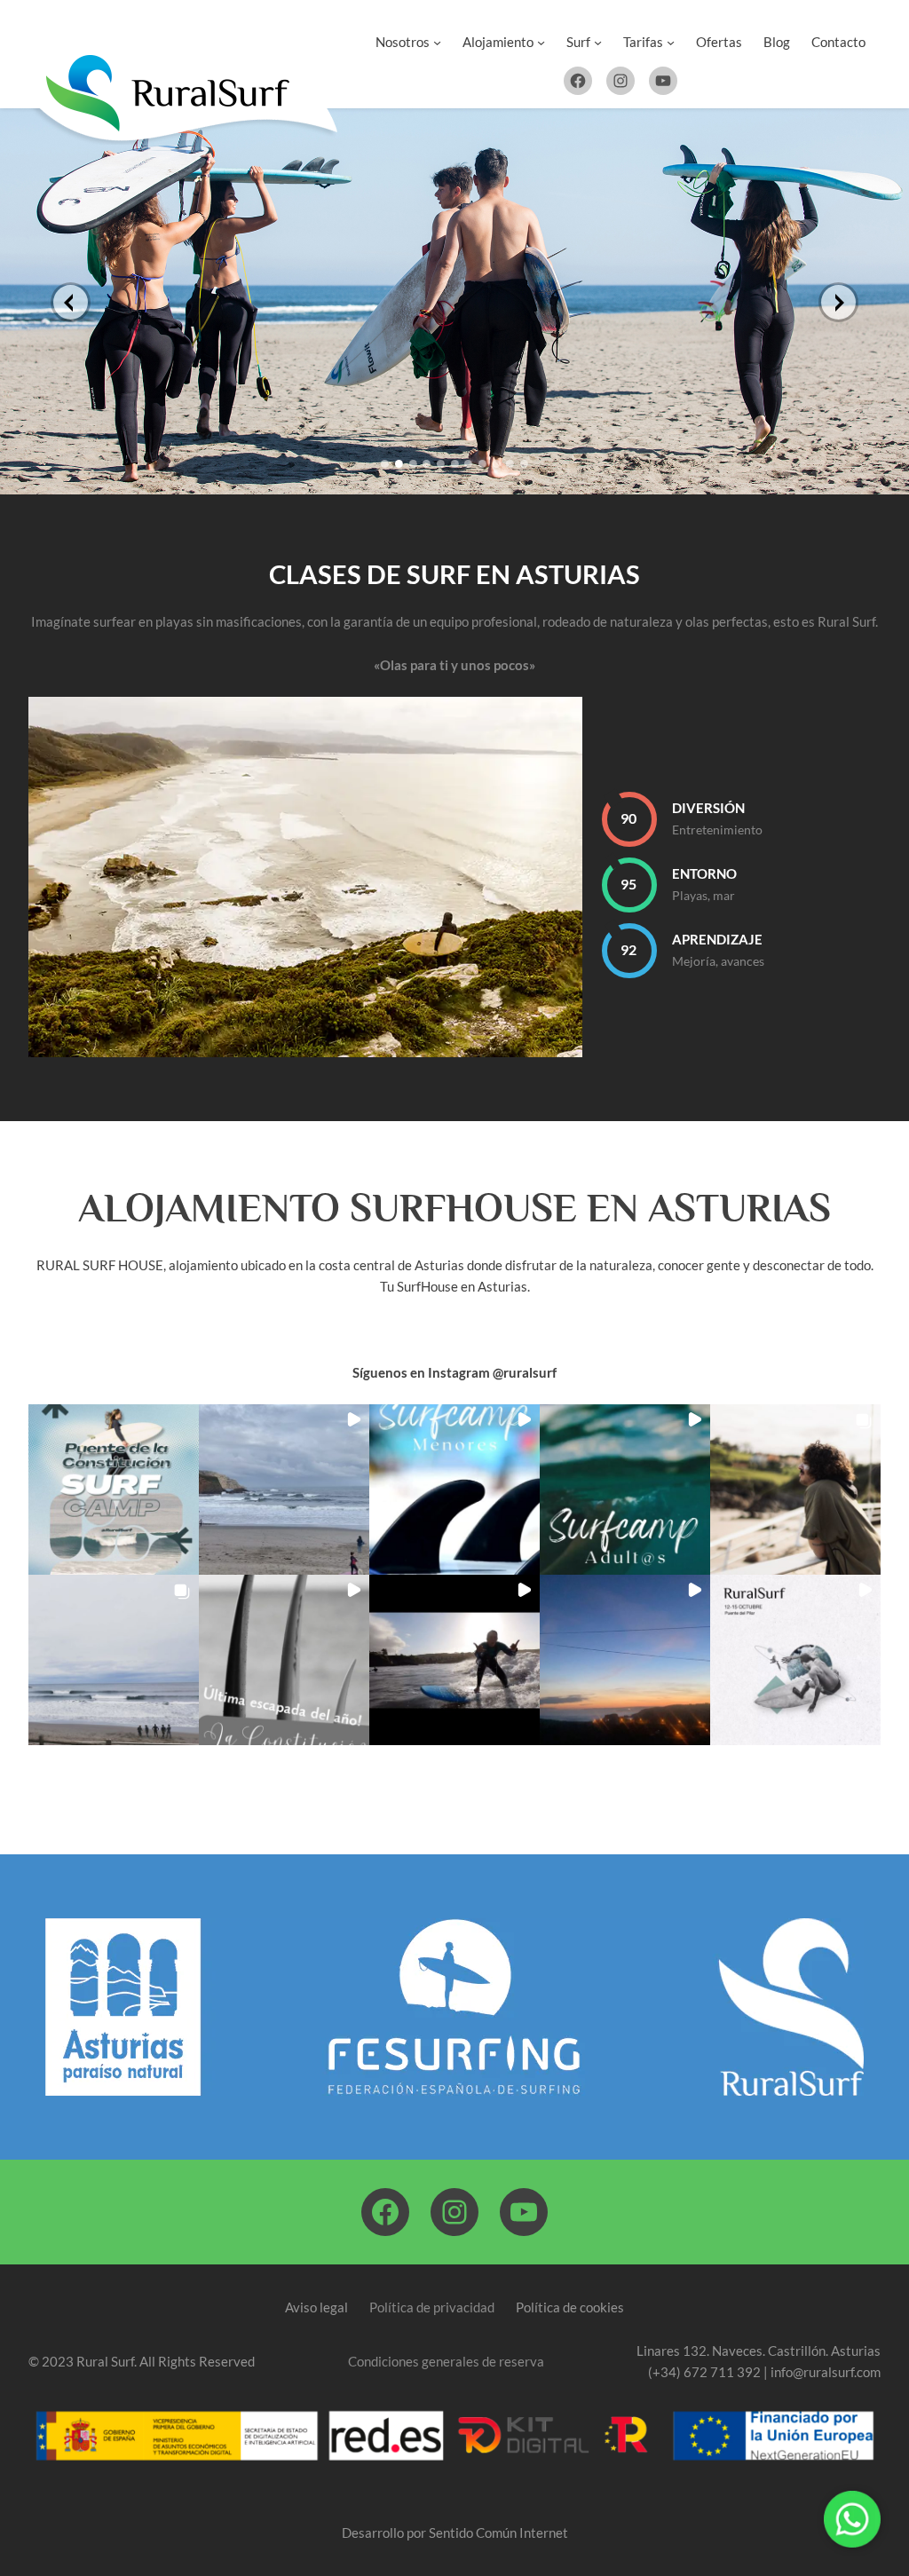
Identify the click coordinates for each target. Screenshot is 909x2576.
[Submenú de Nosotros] (437, 41)
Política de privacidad (432, 2307)
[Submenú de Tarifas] (671, 41)
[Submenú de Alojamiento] (541, 41)
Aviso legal (316, 2307)
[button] (114, 1489)
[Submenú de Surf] (598, 41)
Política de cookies (570, 2307)
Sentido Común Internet (498, 2533)
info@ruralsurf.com (826, 2372)
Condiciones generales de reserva (446, 2361)
